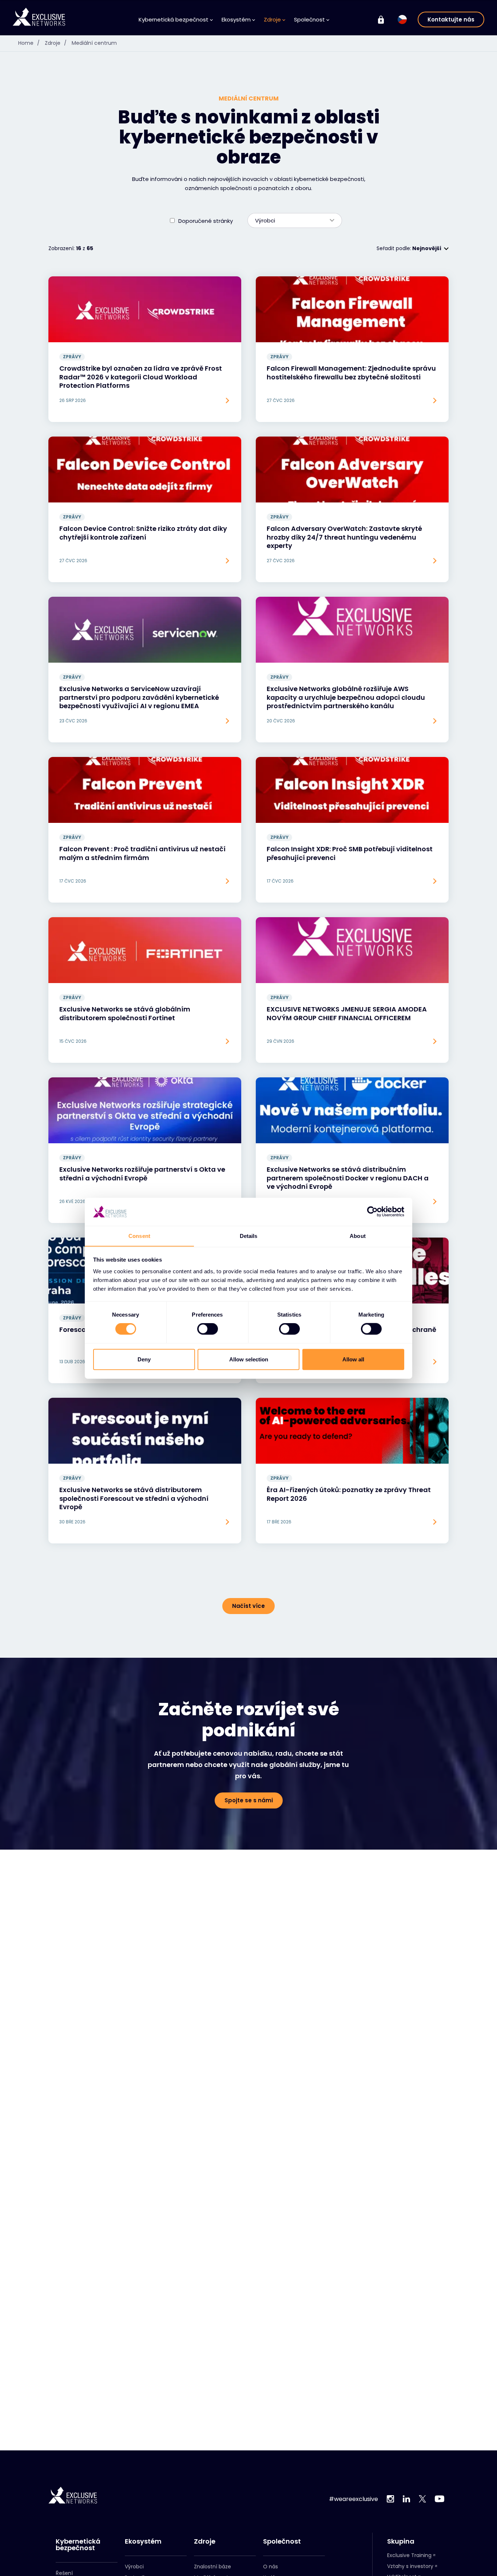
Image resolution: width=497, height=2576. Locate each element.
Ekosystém (143, 2541)
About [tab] (358, 1236)
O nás (271, 2567)
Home (29, 43)
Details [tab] (249, 1236)
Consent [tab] (139, 1236)
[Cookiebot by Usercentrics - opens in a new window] (372, 1212)
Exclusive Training (409, 2555)
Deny (144, 1359)
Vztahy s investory (410, 2566)
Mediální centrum (94, 43)
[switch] (208, 1329)
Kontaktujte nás (451, 19)
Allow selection (249, 1359)
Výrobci (134, 2567)
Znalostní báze (212, 2567)
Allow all (353, 1359)
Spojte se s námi (249, 1800)
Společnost (282, 2541)
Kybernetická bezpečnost (78, 2545)
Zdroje (56, 43)
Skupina (401, 2541)
